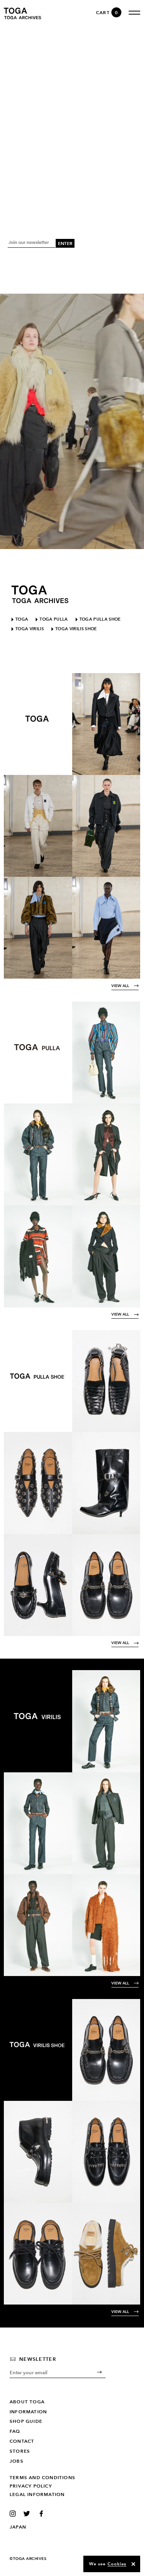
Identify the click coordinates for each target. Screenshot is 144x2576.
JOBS (17, 2461)
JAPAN (18, 2527)
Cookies (117, 2564)
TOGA (22, 619)
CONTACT (22, 2441)
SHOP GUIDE (26, 2421)
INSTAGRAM (14, 2514)
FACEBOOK (42, 2514)
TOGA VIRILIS (30, 629)
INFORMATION (28, 2412)
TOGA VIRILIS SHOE (76, 629)
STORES (20, 2451)
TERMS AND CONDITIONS (42, 2478)
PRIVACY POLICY (31, 2486)
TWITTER (28, 2514)
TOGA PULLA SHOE (100, 619)
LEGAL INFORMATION (37, 2494)
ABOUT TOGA (27, 2402)
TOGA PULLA (54, 619)
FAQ (15, 2431)
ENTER (65, 243)
